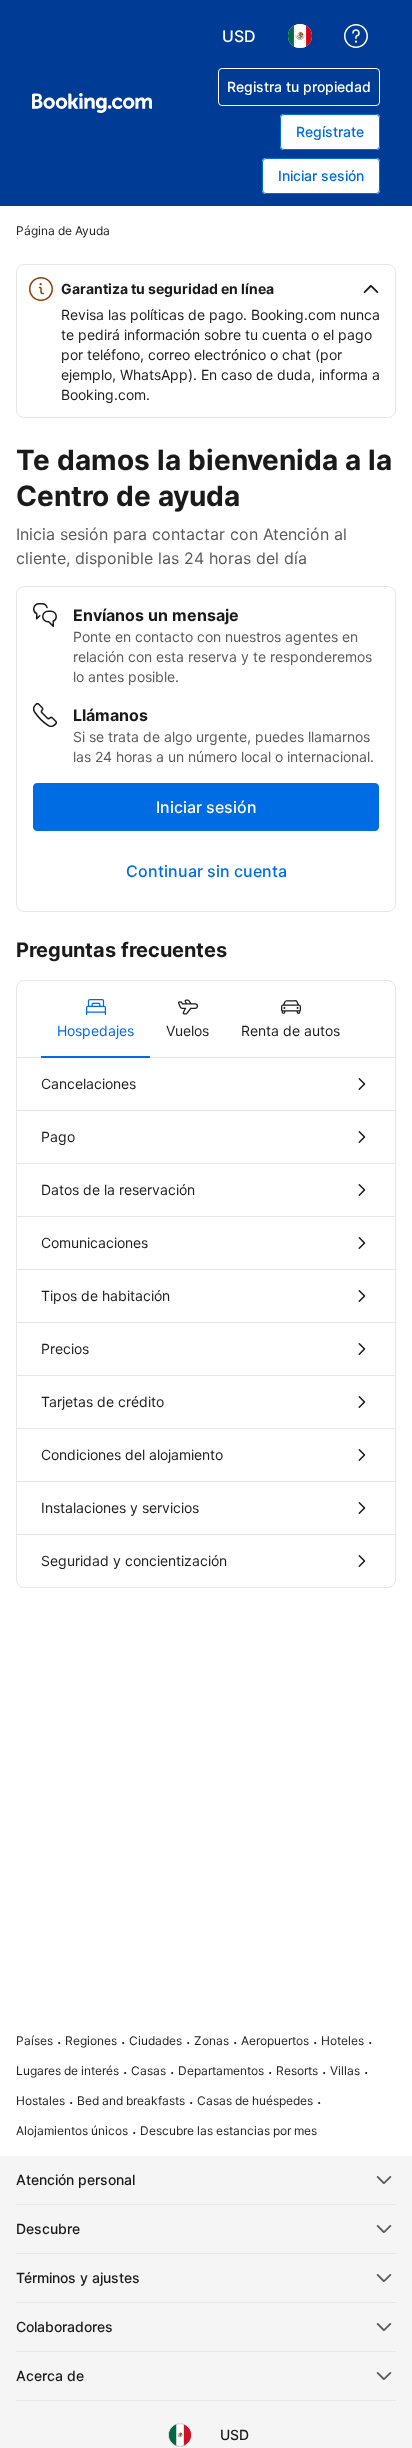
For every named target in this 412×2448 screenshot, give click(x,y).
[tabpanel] (206, 1322)
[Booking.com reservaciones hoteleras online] (92, 103)
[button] (206, 289)
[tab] (95, 1019)
